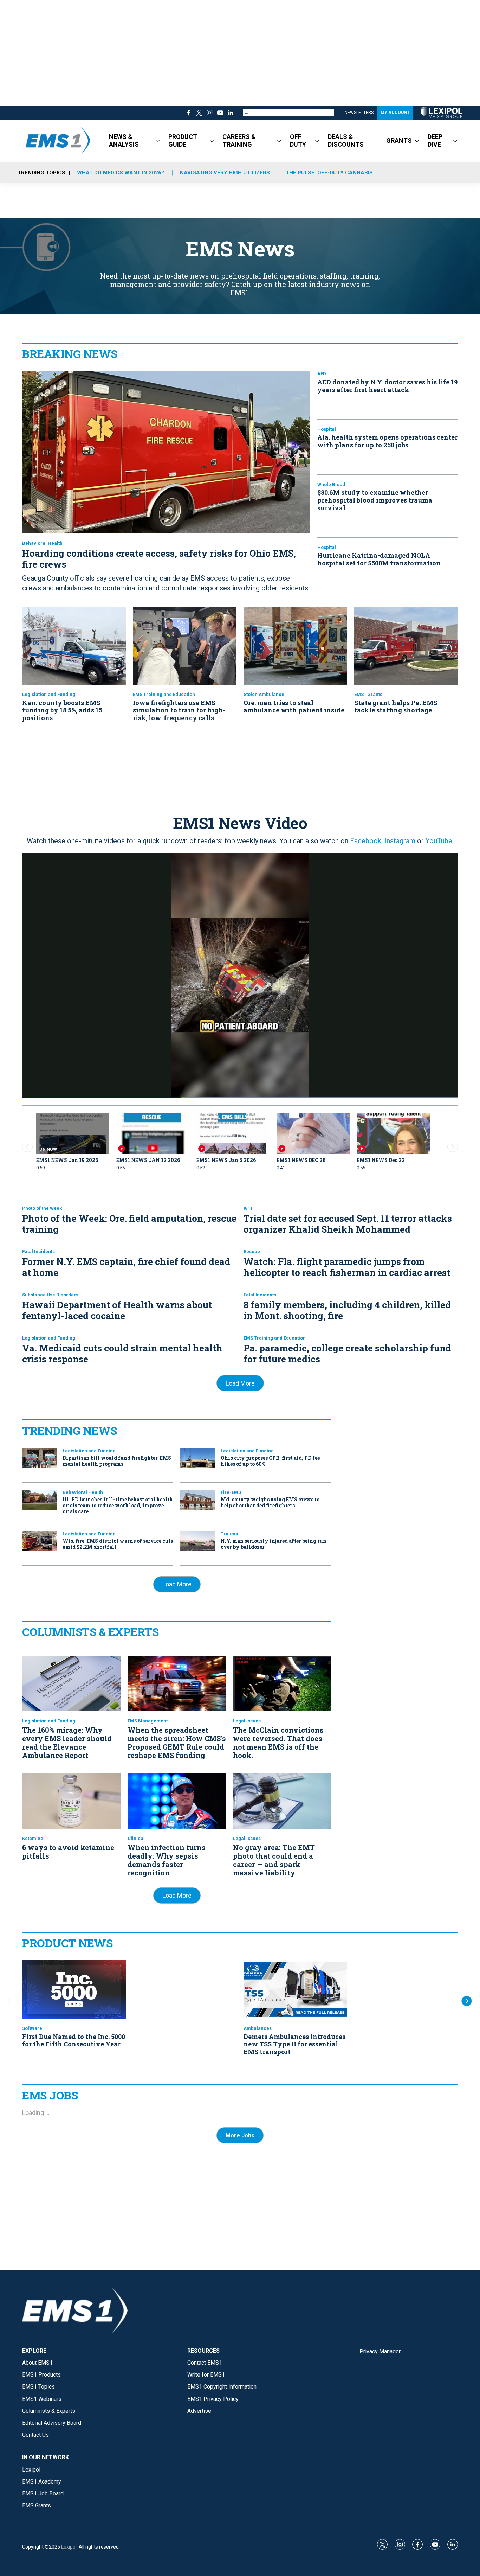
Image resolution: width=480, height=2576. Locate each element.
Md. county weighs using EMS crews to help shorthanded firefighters (270, 1502)
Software (32, 2028)
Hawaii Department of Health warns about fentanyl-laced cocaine (117, 1310)
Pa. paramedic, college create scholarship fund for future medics (347, 1353)
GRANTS (399, 140)
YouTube (439, 841)
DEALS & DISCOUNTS (346, 140)
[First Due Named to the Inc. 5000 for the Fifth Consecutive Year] (74, 1989)
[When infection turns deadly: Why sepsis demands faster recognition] (177, 1801)
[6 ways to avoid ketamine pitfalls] (71, 1801)
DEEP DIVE (435, 140)
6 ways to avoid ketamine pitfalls (68, 1852)
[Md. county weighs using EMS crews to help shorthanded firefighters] (198, 1500)
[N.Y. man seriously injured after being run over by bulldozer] (198, 1541)
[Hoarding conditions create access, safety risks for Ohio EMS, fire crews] (166, 452)
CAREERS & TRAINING (239, 140)
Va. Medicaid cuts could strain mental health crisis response (122, 1353)
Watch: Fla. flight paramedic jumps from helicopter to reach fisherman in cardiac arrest (347, 1267)
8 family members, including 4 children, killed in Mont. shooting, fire (347, 1310)
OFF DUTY (298, 140)
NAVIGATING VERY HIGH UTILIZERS (225, 173)
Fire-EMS (231, 1492)
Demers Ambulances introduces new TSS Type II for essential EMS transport (294, 2044)
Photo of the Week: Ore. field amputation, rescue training (129, 1224)
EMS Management (148, 1721)
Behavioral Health (42, 543)
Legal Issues (247, 1721)
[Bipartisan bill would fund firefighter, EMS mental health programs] (40, 1458)
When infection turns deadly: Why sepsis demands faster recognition (167, 1860)
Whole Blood (331, 484)
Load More (240, 1383)
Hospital (327, 429)
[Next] (467, 2001)
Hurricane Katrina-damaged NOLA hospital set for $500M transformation (379, 559)
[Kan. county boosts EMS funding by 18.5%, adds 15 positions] (74, 646)
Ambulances (258, 2028)
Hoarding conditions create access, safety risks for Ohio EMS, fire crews (159, 559)
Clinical (136, 1838)
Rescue (252, 1251)
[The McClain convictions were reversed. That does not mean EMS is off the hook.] (282, 1684)
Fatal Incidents (38, 1251)
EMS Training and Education (164, 694)
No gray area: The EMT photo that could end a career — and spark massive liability (274, 1860)
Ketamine (33, 1838)
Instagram (400, 841)
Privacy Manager (380, 2351)
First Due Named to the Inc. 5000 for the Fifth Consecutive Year (74, 2040)
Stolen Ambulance (264, 694)
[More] (158, 141)
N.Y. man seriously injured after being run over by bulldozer (274, 1544)
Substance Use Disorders (50, 1295)
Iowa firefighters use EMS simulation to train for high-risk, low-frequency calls (179, 710)
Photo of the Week (42, 1208)
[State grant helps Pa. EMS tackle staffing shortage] (406, 646)
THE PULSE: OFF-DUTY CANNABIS (329, 173)
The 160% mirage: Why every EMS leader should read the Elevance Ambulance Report (67, 1743)
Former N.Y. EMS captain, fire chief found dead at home (126, 1267)
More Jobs (240, 2136)
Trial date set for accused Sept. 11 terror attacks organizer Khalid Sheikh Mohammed (348, 1224)
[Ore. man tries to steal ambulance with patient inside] (295, 646)
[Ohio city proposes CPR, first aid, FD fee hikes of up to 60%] (198, 1458)
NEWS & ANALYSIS (124, 140)
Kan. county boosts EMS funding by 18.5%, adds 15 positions (62, 710)
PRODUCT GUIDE (183, 140)
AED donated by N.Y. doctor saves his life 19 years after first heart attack (387, 386)
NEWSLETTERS (359, 113)
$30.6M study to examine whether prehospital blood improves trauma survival (375, 500)
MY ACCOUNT (395, 113)
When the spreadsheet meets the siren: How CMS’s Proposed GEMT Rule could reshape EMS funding (177, 1743)
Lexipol (69, 2547)
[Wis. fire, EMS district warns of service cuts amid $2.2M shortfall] (40, 1541)
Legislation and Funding (49, 694)
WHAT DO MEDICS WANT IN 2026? (121, 173)
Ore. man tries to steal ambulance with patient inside (294, 707)
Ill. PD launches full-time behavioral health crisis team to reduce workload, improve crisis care (118, 1505)
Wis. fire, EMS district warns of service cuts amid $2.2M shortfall (118, 1544)
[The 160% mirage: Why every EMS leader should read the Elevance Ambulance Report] (71, 1684)
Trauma (229, 1534)
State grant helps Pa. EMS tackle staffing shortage (396, 707)
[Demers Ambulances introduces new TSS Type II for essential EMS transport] (295, 1989)
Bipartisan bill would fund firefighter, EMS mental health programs (117, 1461)
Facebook (366, 841)
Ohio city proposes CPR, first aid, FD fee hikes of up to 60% (270, 1461)
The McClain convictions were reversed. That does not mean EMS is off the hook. (278, 1743)
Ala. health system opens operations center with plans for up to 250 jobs (387, 441)
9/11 (248, 1208)
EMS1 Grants (368, 694)
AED (322, 374)
